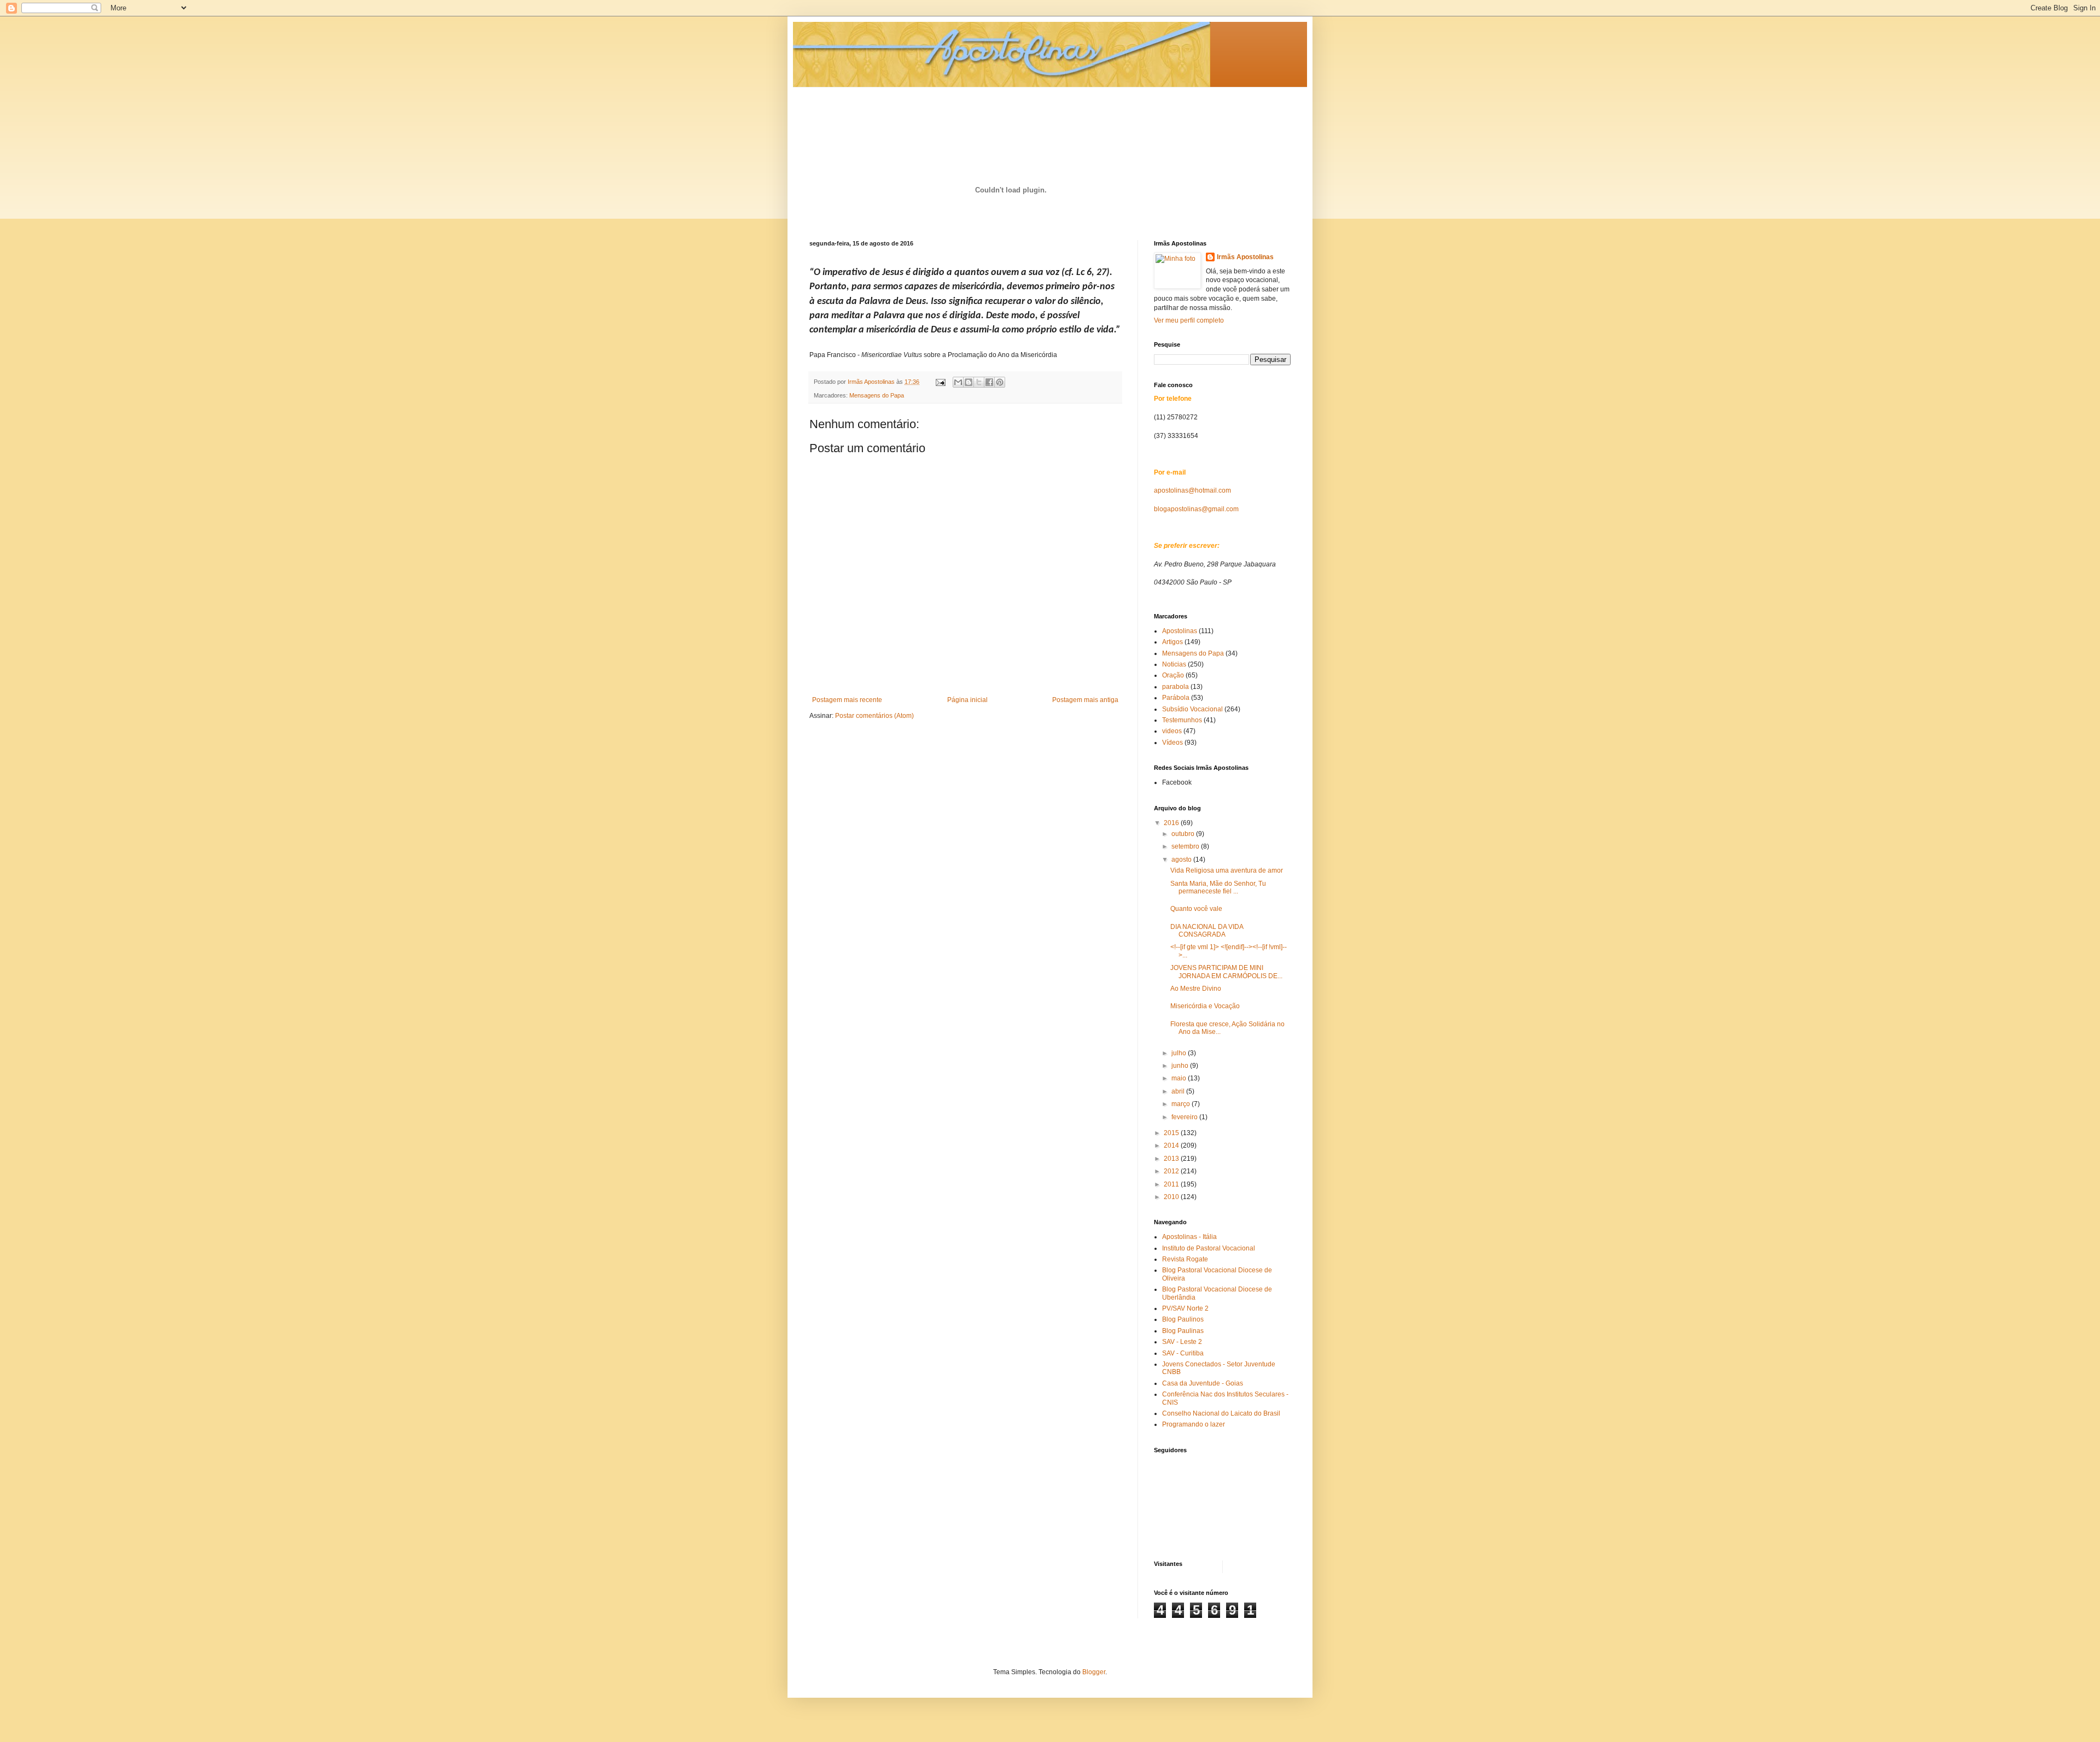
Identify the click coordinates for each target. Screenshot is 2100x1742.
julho (1180, 1053)
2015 (1172, 1133)
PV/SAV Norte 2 (1185, 1308)
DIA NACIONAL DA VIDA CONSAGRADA (1207, 931)
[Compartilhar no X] (979, 382)
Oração (1173, 675)
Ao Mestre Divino (1196, 989)
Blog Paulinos (1183, 1319)
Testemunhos (1182, 720)
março (1182, 1104)
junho (1181, 1066)
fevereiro (1185, 1117)
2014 (1172, 1145)
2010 (1172, 1197)
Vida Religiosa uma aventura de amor (1227, 870)
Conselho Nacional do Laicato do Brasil (1221, 1413)
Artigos (1172, 642)
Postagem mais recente (847, 700)
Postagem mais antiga (1085, 700)
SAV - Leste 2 (1182, 1342)
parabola (1176, 687)
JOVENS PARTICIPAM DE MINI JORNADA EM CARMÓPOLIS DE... (1226, 972)
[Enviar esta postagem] (940, 382)
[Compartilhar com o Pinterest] (1000, 382)
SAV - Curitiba (1183, 1353)
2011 (1172, 1184)
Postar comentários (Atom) (874, 716)
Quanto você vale (1196, 909)
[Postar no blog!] (969, 382)
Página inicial (967, 700)
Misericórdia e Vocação (1205, 1006)
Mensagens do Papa (877, 395)
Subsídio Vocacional (1192, 709)
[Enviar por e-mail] (958, 382)
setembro (1186, 846)
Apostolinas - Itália (1189, 1237)
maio (1180, 1078)
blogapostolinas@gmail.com (1196, 509)
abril (1179, 1091)
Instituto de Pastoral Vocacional (1209, 1248)
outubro (1184, 834)
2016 (1172, 823)
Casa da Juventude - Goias (1203, 1383)
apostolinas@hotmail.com (1192, 490)
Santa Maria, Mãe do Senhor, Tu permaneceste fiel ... (1218, 887)
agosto (1182, 860)
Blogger (1094, 1672)
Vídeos (1172, 743)
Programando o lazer (1194, 1424)
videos (1172, 731)
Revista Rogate (1185, 1259)
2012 (1172, 1171)
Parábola (1176, 698)
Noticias (1174, 664)
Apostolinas (1180, 631)
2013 (1172, 1159)
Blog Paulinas (1183, 1331)
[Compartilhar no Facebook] (989, 382)
